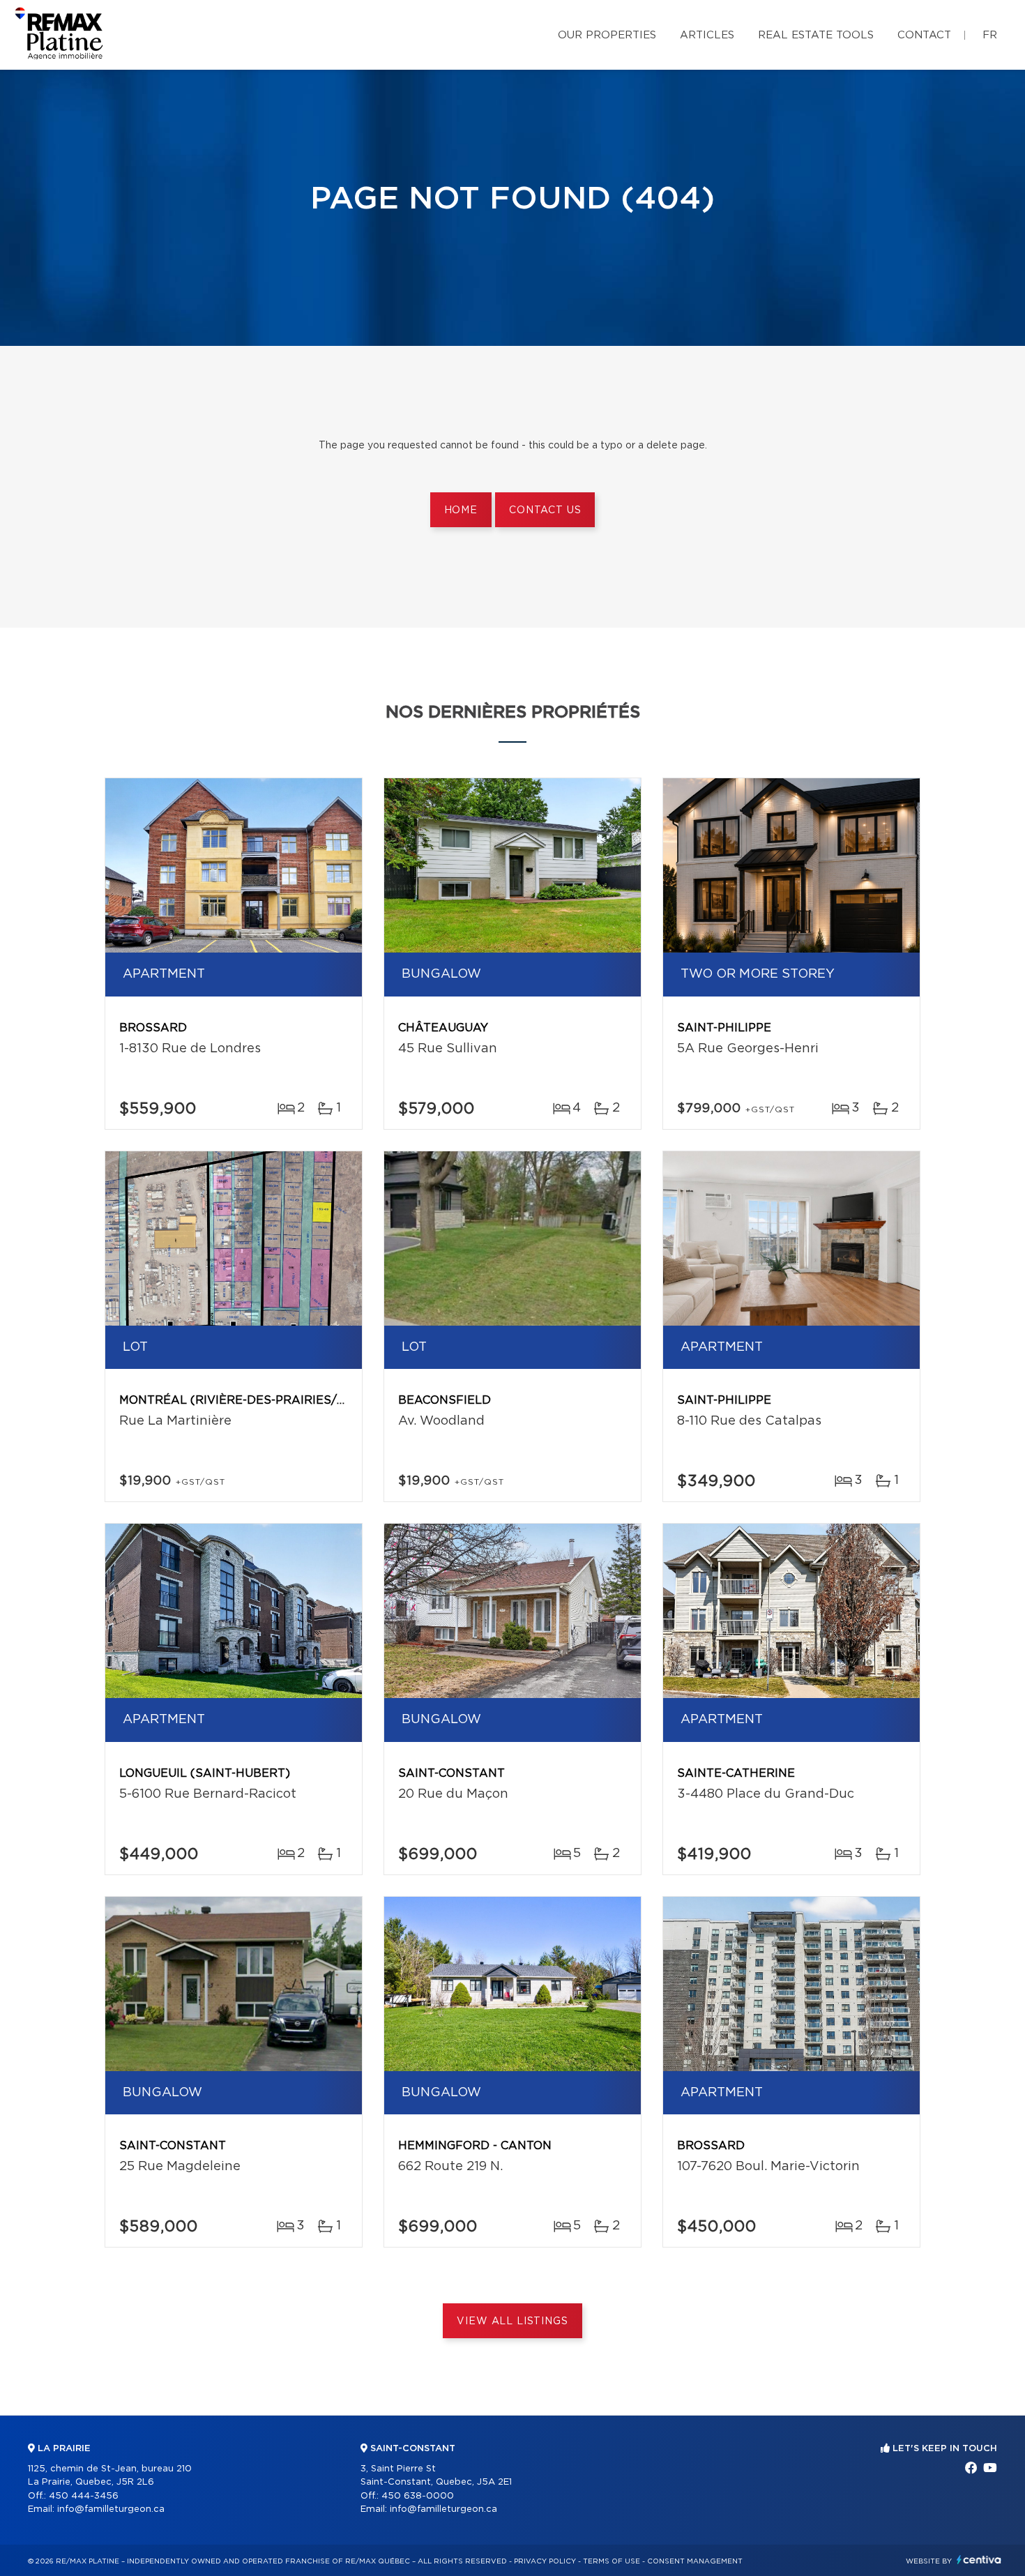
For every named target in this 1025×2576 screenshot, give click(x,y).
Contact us (545, 510)
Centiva (979, 2560)
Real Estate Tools (816, 35)
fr (990, 35)
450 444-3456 (84, 2496)
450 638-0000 (418, 2496)
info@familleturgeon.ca (111, 2509)
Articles (707, 35)
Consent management (695, 2561)
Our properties (607, 35)
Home (461, 510)
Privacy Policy (545, 2561)
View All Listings (512, 2321)
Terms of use (612, 2561)
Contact (924, 35)
